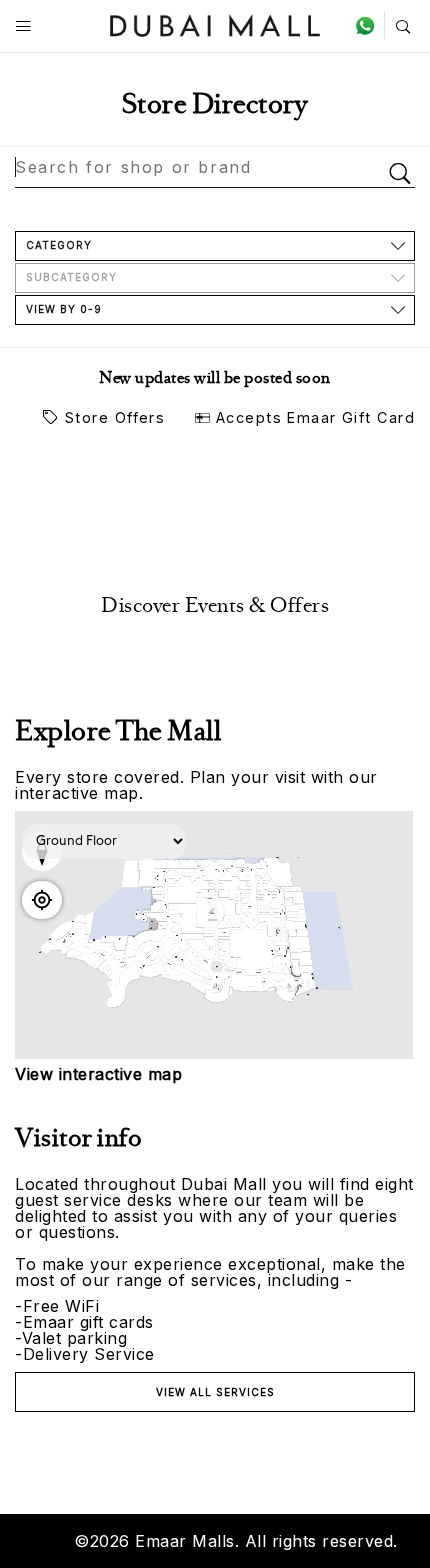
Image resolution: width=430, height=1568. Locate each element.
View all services (215, 1392)
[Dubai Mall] (215, 23)
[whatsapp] (369, 25)
